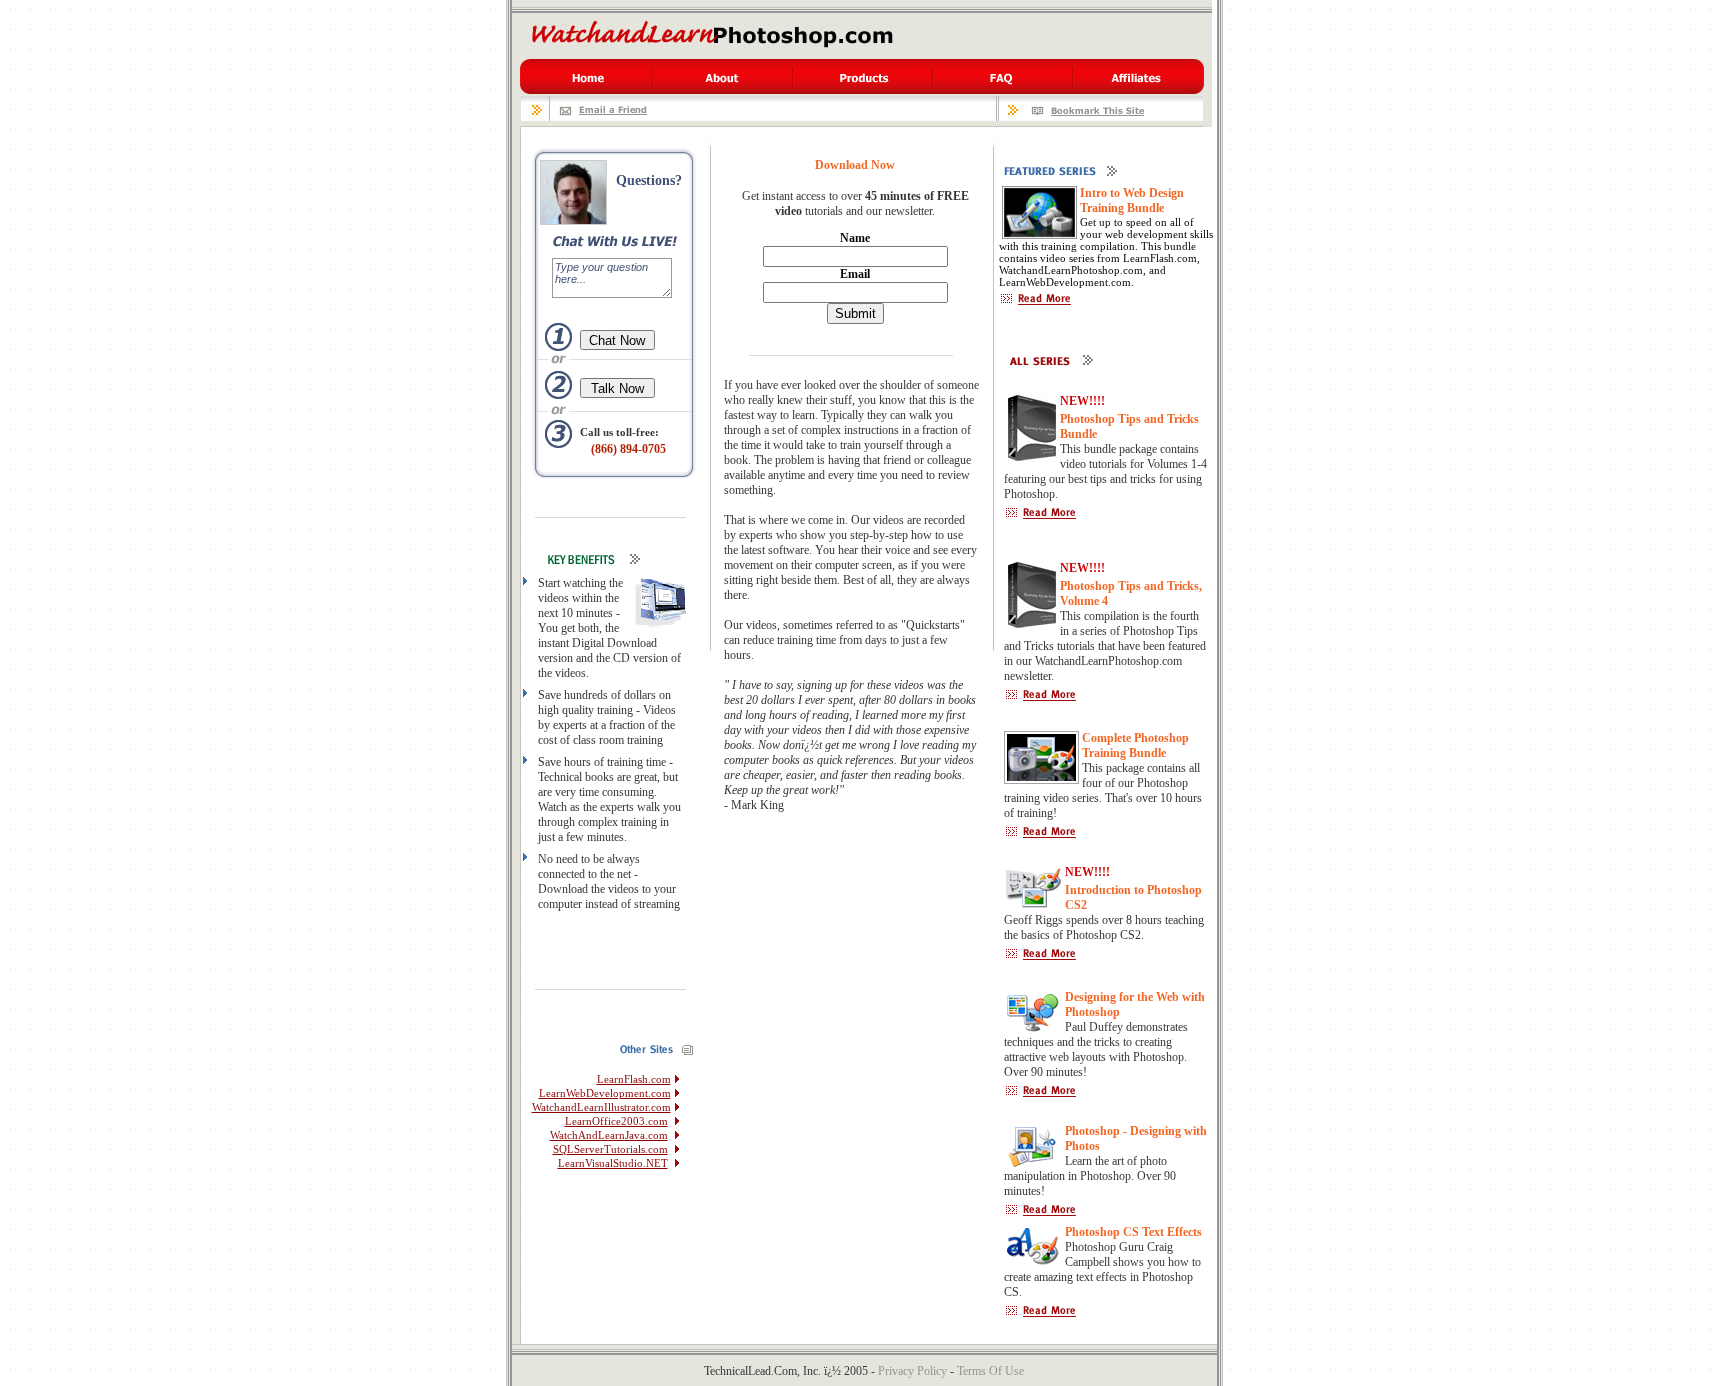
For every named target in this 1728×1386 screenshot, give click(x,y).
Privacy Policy (912, 1371)
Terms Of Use (990, 1371)
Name (855, 238)
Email (855, 274)
